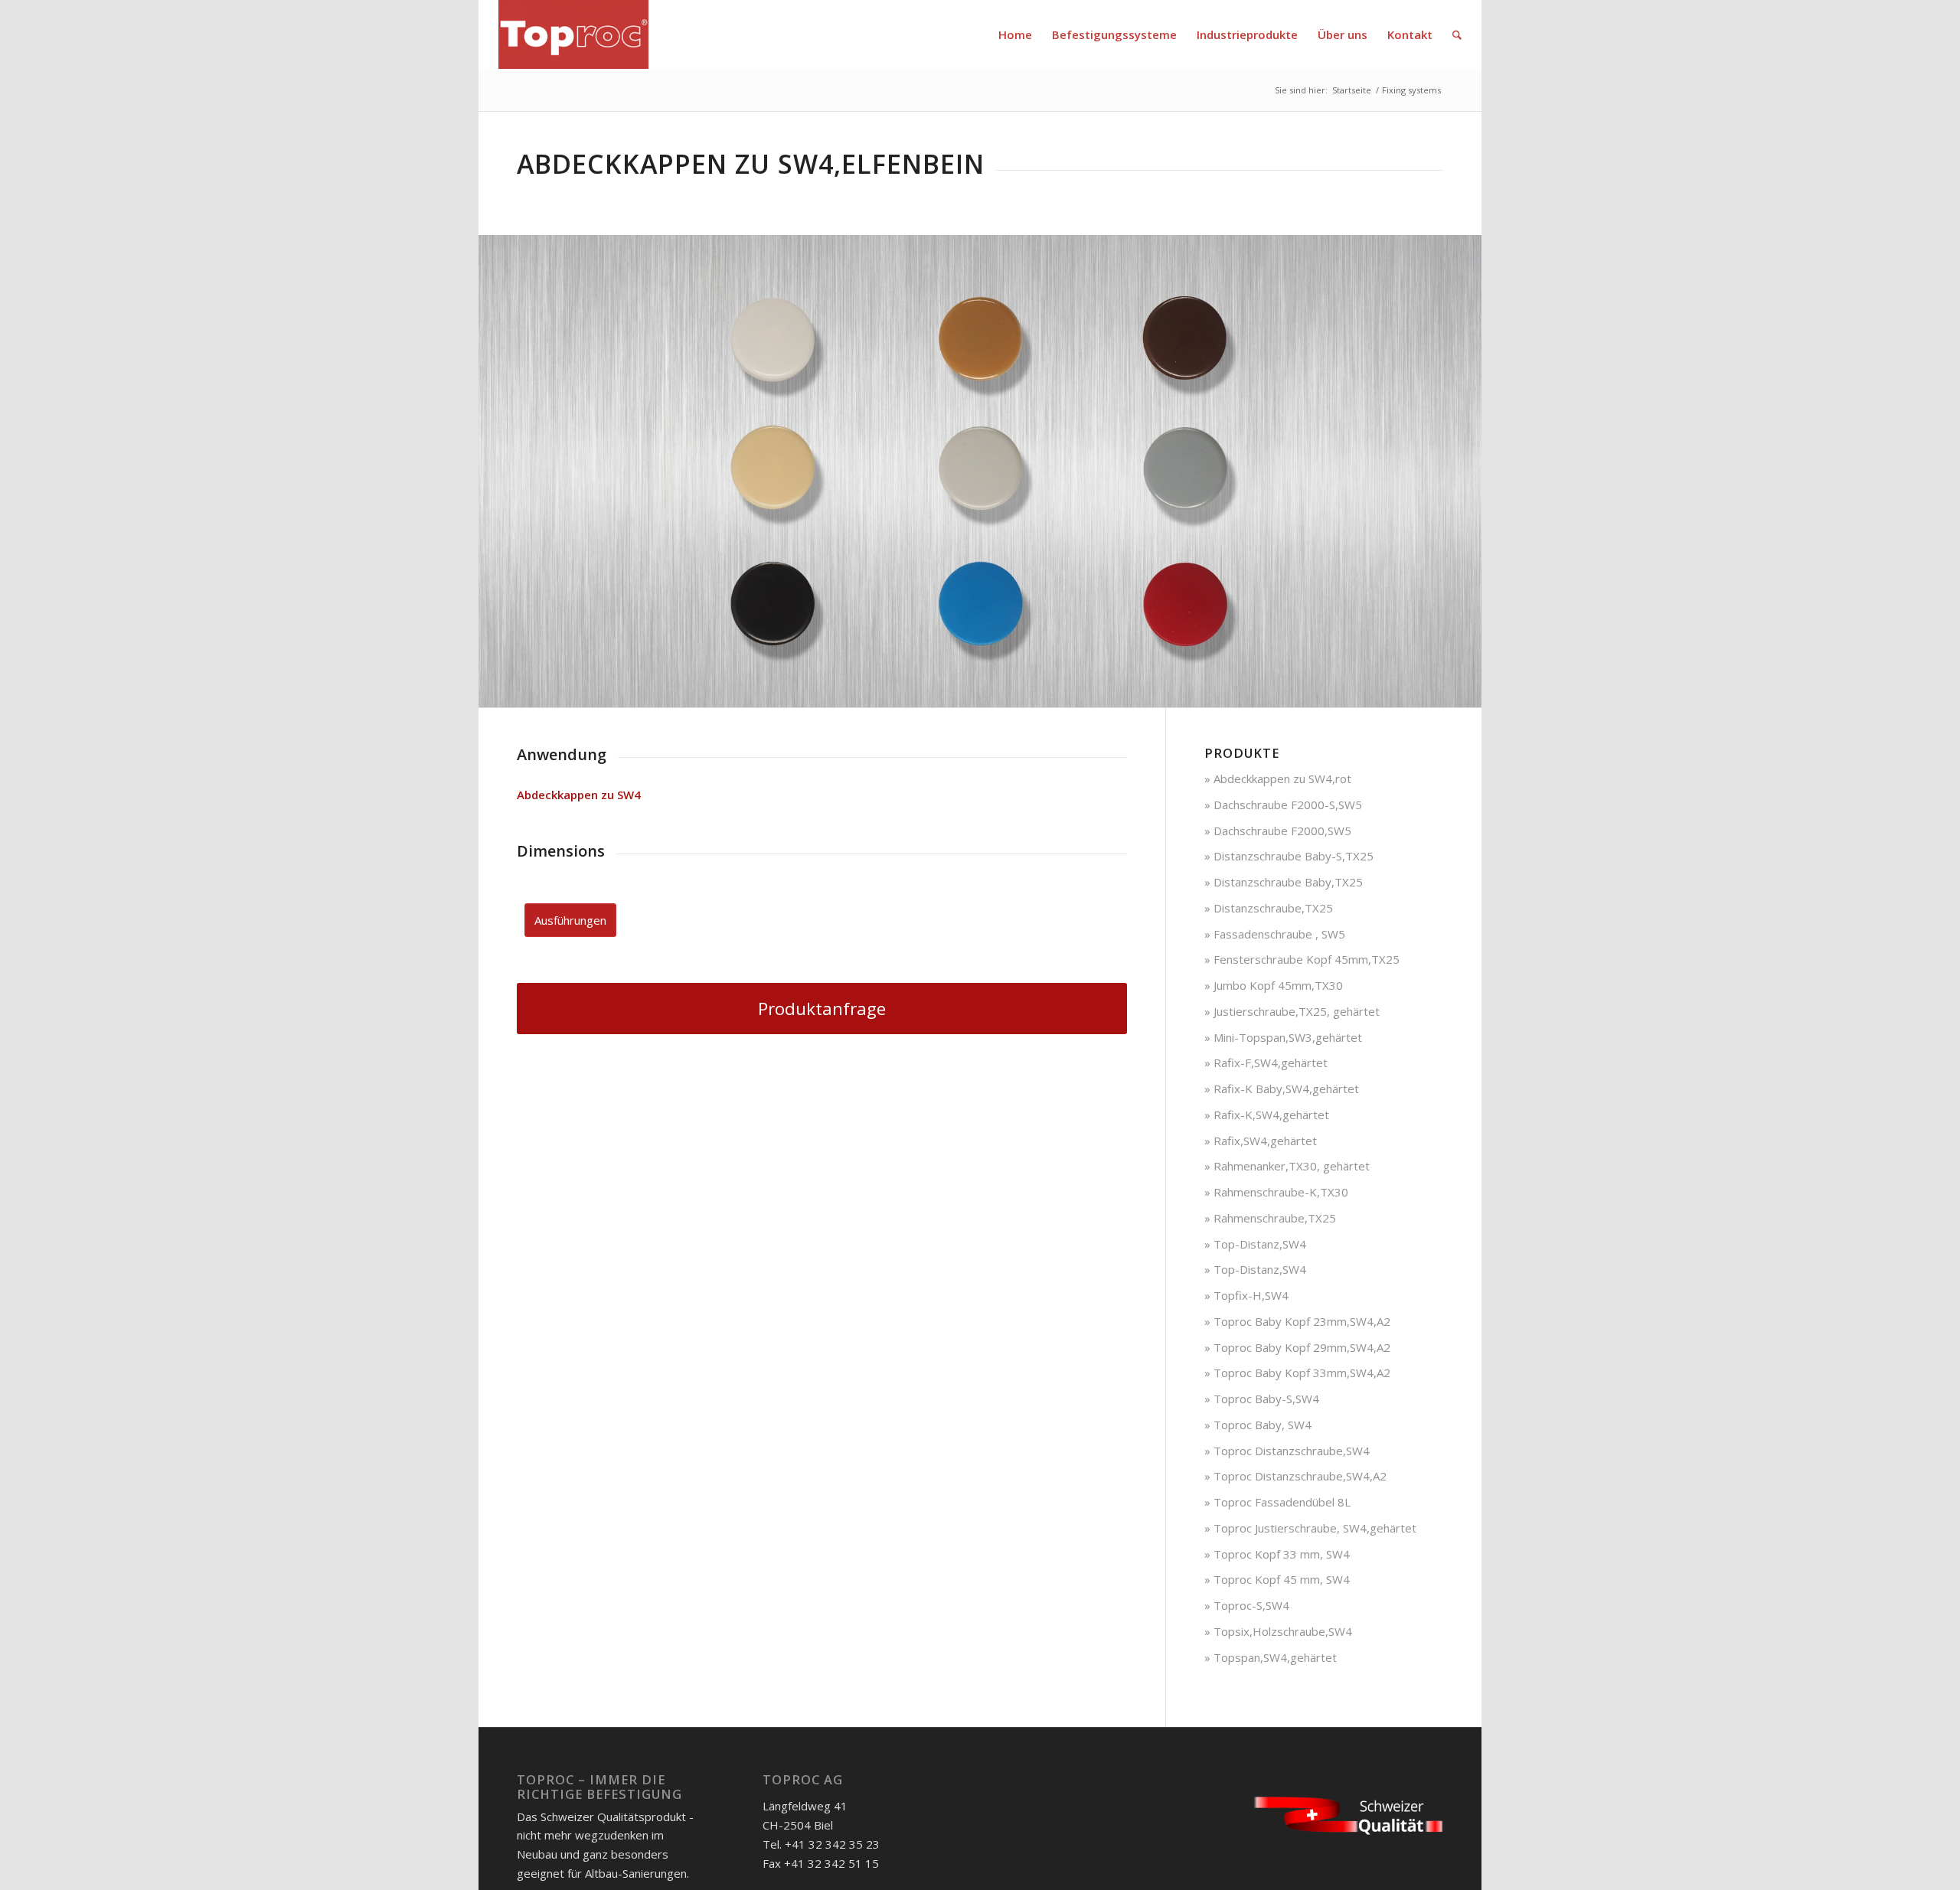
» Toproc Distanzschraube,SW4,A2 (1295, 1476)
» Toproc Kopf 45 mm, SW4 (1277, 1579)
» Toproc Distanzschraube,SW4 (1287, 1451)
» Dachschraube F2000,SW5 (1278, 831)
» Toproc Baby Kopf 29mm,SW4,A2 (1297, 1347)
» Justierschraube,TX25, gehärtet (1292, 1011)
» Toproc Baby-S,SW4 (1262, 1399)
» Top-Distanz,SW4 (1255, 1244)
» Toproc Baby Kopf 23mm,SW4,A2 (1297, 1321)
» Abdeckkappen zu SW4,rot (1278, 779)
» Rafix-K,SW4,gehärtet (1267, 1115)
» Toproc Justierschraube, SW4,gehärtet (1310, 1528)
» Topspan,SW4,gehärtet (1271, 1657)
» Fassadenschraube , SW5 (1275, 934)
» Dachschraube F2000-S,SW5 (1283, 805)
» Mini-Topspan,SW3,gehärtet (1283, 1037)
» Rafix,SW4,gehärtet (1261, 1141)
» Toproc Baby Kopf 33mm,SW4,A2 (1297, 1373)
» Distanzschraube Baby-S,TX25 (1289, 856)
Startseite (1352, 90)
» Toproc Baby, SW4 (1258, 1425)
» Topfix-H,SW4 (1246, 1295)
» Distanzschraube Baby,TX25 (1284, 882)
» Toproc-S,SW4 (1247, 1605)
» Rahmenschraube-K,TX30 (1276, 1192)
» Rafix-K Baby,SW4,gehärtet (1282, 1089)
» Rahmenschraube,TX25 (1270, 1218)
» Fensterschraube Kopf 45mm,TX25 (1302, 959)
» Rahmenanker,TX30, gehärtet (1287, 1166)
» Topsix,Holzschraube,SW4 (1278, 1631)
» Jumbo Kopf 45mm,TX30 (1274, 985)
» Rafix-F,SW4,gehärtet (1266, 1063)
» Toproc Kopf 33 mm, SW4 (1277, 1554)
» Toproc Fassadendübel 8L (1277, 1502)
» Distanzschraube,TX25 (1269, 908)
